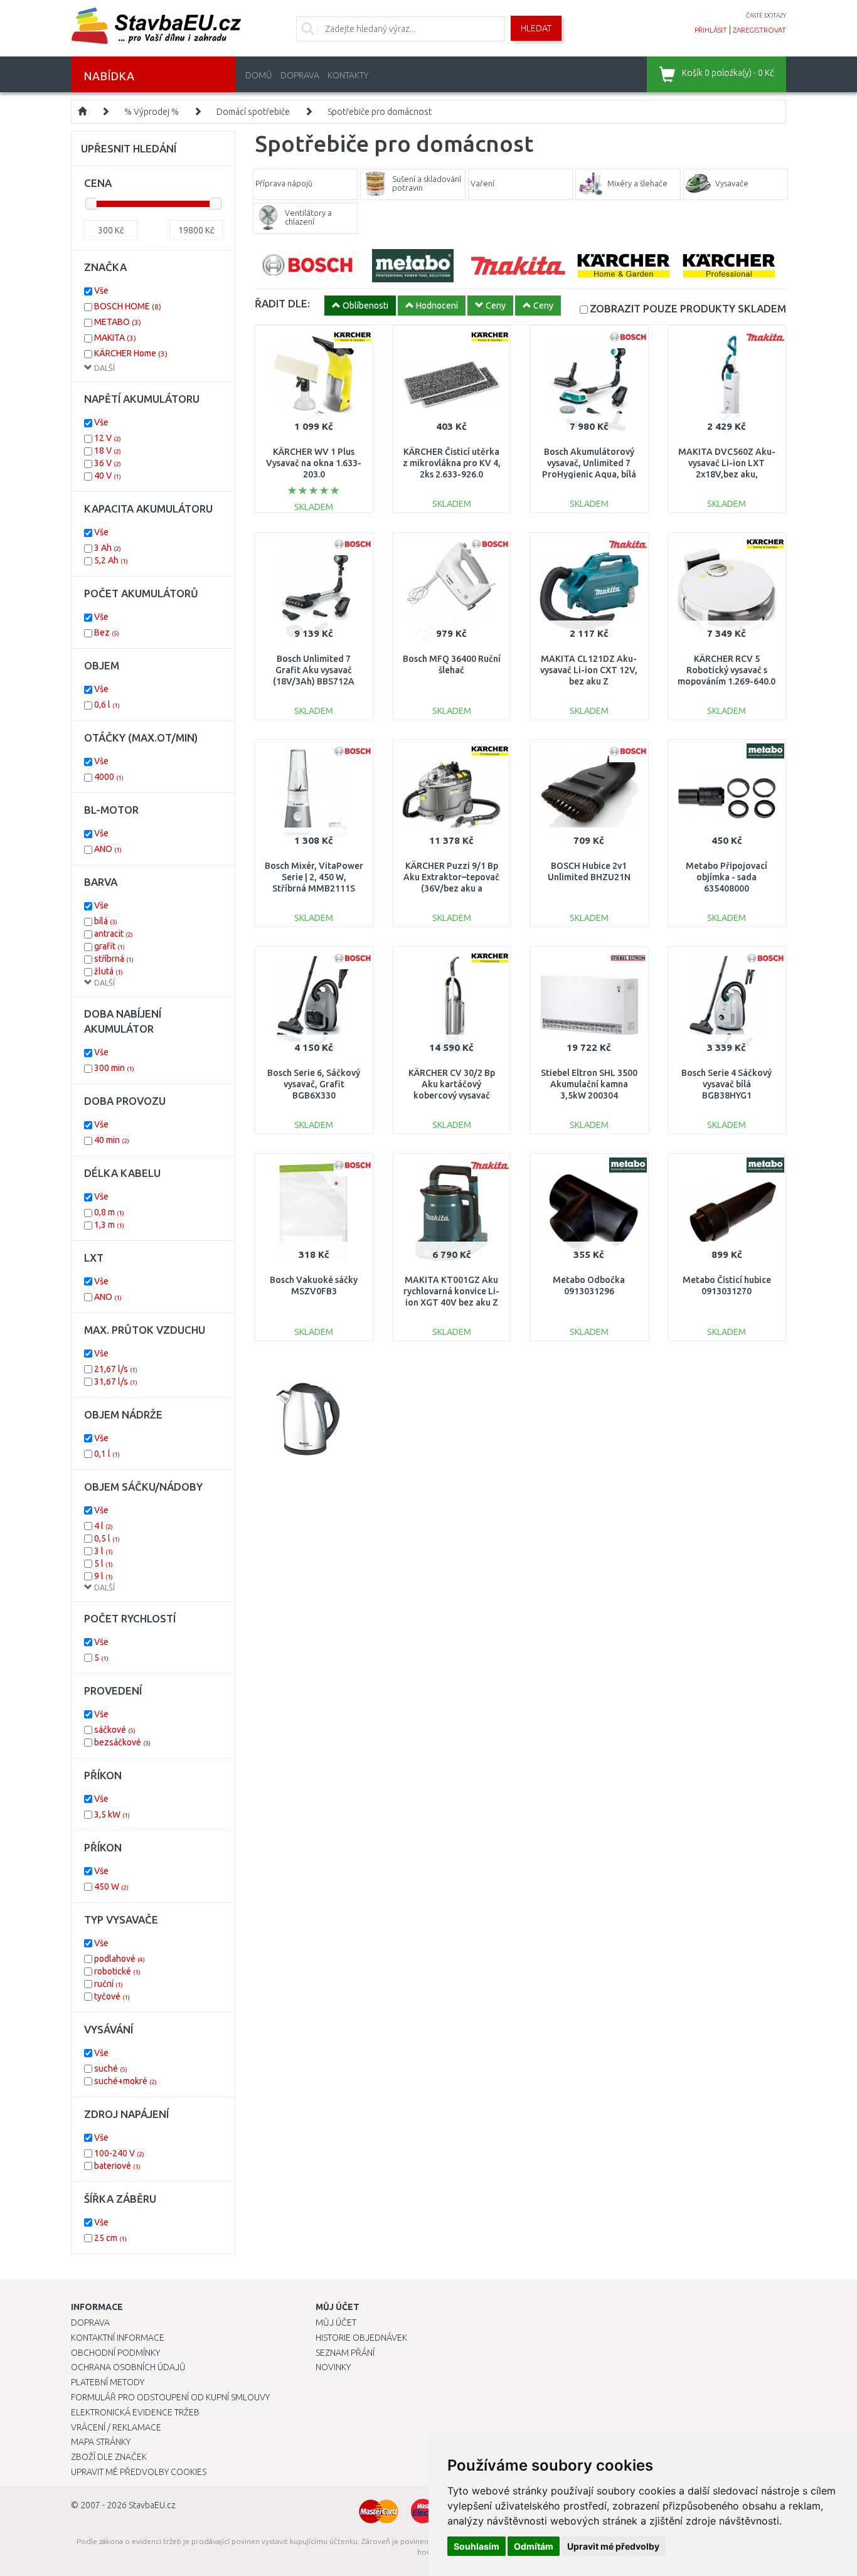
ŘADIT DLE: (282, 303)
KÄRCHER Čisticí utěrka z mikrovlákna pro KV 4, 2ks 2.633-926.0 (452, 463)
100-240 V (119, 2153)
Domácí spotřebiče (253, 112)
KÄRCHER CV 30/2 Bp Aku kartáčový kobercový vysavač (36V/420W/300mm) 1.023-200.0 (452, 1096)
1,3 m (109, 1225)
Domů (259, 75)
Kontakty (348, 75)
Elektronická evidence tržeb (135, 2412)
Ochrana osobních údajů (128, 2367)
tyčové (112, 1996)
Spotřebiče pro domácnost (380, 112)
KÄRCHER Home (131, 353)
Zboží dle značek (109, 2457)
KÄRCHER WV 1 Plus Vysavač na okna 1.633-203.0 (314, 463)
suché (111, 2068)
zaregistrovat (759, 30)
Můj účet (336, 2323)
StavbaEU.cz (152, 2505)
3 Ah (108, 548)
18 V (108, 450)
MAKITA (115, 338)
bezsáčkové (122, 1742)
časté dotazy (766, 15)
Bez (107, 632)
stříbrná (114, 959)
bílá (106, 921)
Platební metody (108, 2382)
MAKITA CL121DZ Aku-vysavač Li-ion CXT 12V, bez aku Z (589, 670)
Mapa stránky (101, 2442)
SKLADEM (688, 308)
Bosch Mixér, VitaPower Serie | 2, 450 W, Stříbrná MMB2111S (314, 877)
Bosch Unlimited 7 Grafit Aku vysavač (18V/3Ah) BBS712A (314, 670)
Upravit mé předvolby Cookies (139, 2472)
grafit (109, 946)
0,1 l (107, 1454)
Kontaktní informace (118, 2338)
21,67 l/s (116, 1369)
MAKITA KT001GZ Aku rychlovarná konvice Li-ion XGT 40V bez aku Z (451, 1291)
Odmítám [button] (534, 2546)
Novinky (333, 2367)
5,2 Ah (111, 560)
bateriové (117, 2166)
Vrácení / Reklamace (116, 2427)
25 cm (110, 2238)
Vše (101, 290)
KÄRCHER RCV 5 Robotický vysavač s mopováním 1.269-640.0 (727, 670)
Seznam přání (345, 2353)
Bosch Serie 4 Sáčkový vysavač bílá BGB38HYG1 (727, 1084)
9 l (104, 1576)
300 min (114, 1068)
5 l (104, 1563)
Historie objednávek (361, 2338)
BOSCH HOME (128, 306)
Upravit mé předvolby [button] (613, 2546)
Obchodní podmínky (115, 2353)
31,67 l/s (116, 1381)
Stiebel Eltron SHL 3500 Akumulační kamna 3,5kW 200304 (589, 1084)
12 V (108, 438)
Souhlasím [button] (476, 2546)
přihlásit (711, 30)
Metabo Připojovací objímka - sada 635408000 (727, 877)
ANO (108, 849)
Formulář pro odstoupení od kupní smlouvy (170, 2397)
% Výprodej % (152, 112)
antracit (114, 934)
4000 (109, 777)
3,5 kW (112, 1814)
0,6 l (107, 705)
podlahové (120, 1959)
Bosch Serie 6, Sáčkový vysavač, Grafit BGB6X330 (314, 1084)
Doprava (300, 75)
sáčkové (115, 1730)
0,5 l (107, 1538)
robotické (117, 1971)
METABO (118, 322)
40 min (112, 1140)
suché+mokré (125, 2081)
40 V (108, 476)
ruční (109, 1984)
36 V (108, 463)
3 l (104, 1551)
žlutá (109, 971)
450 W (111, 1887)
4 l (104, 1526)
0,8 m (109, 1212)
